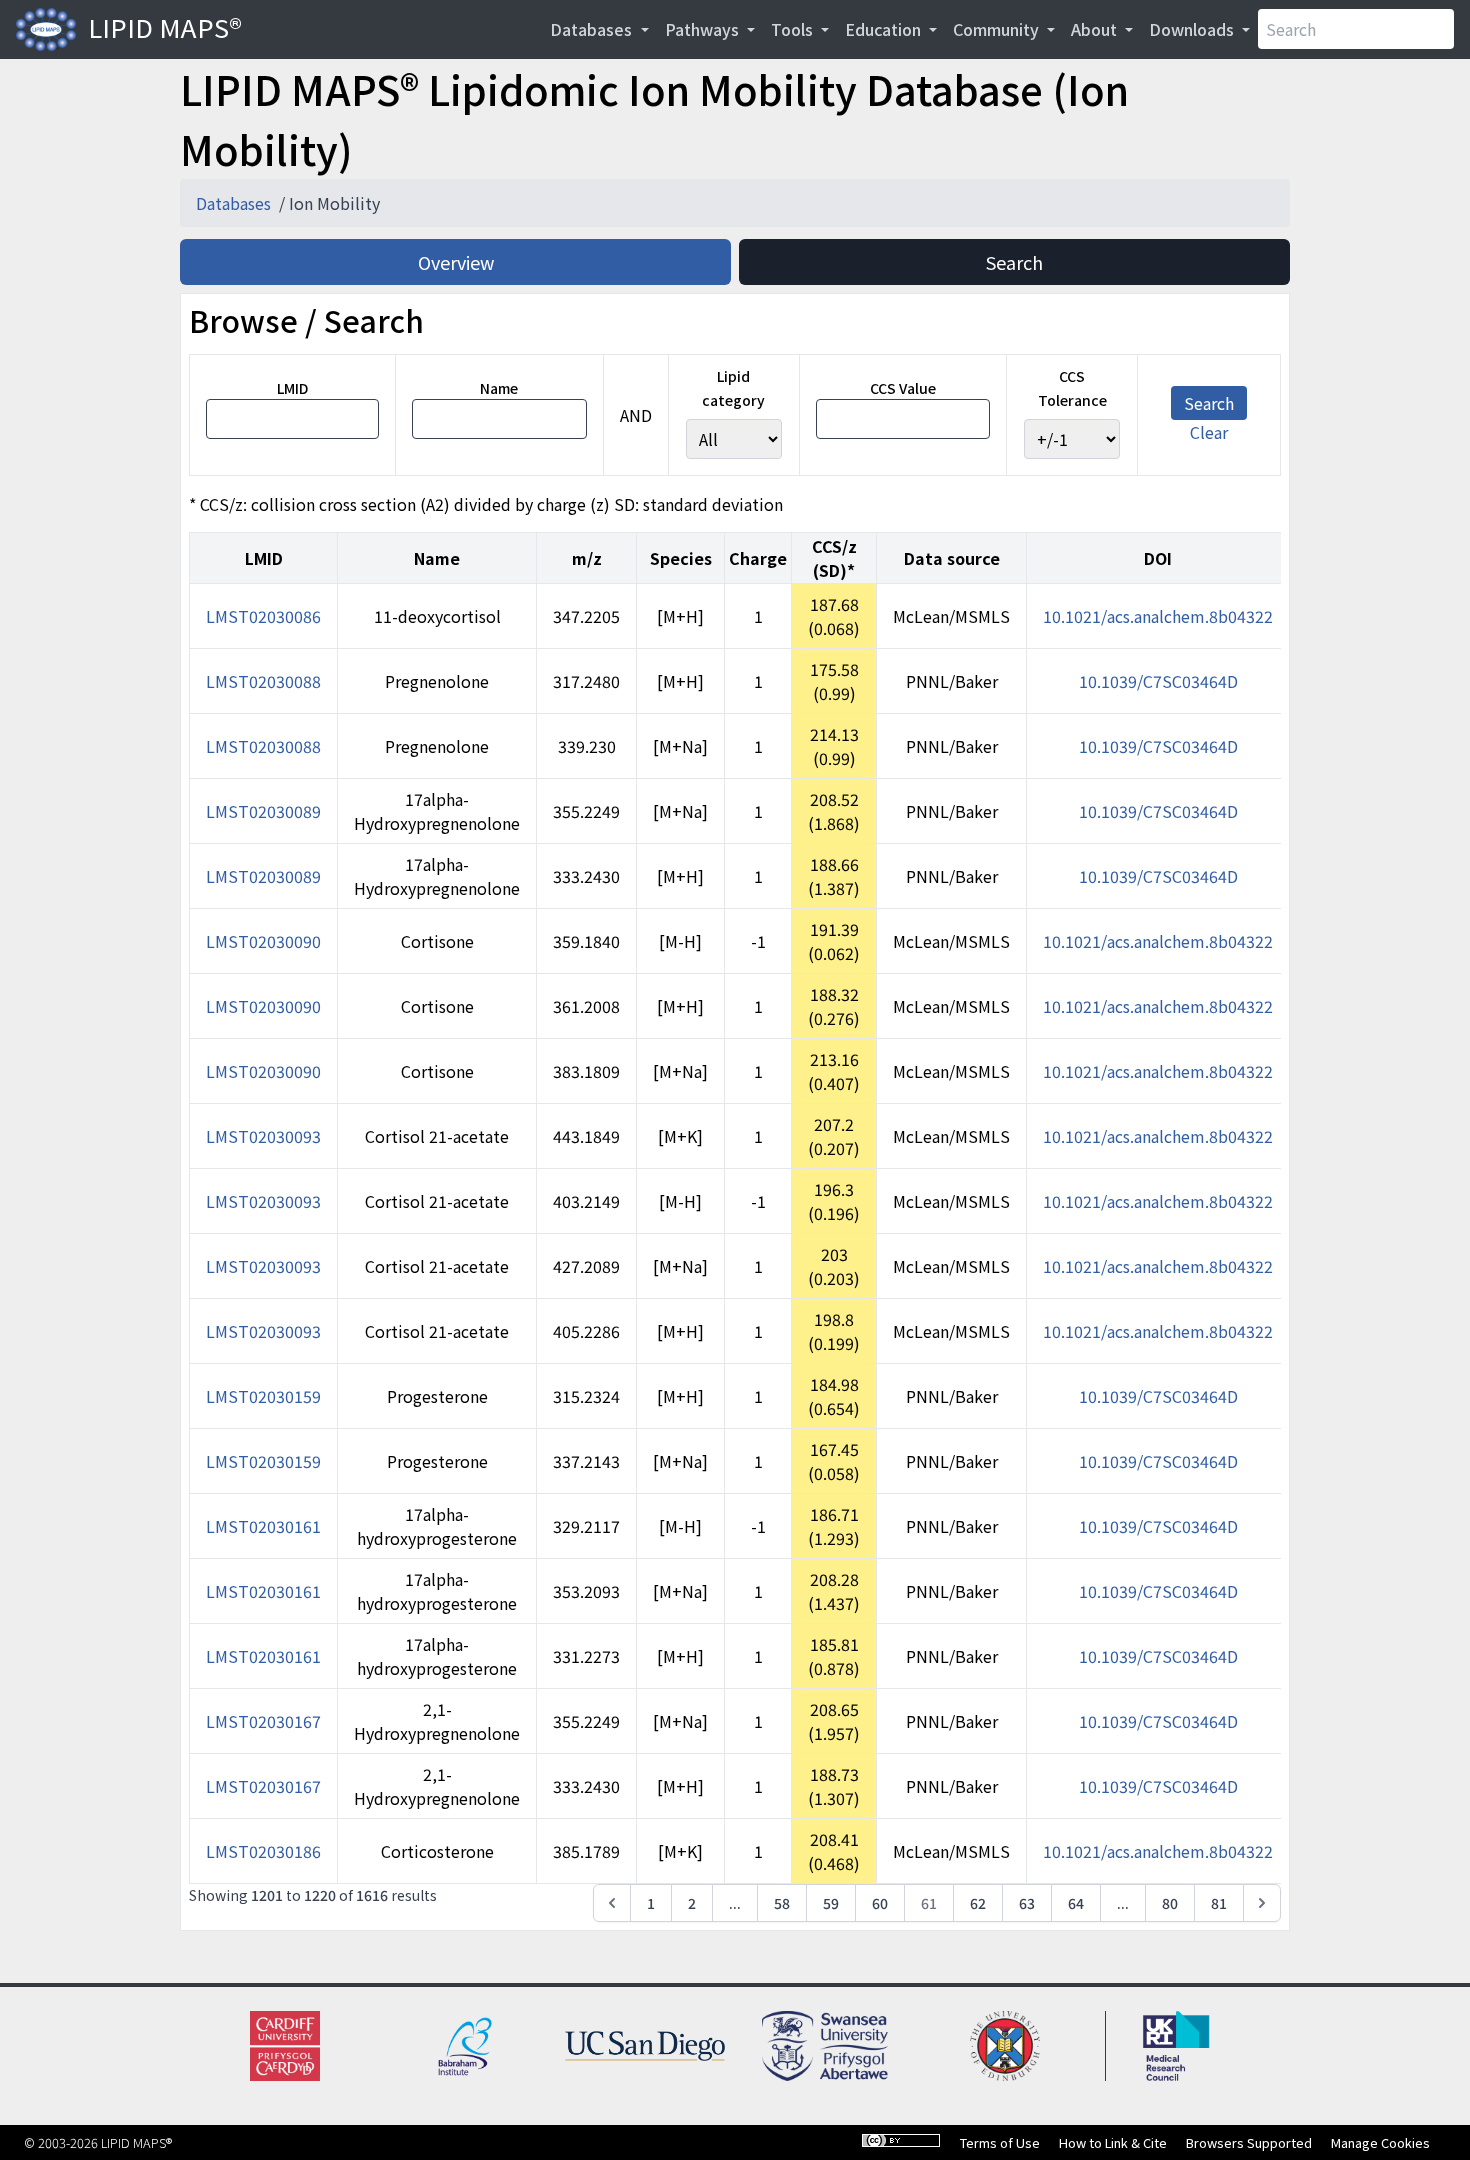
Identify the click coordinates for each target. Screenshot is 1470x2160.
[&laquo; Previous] (612, 1903)
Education (885, 29)
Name (499, 388)
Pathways (704, 29)
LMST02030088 (263, 681)
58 (782, 1903)
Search (1014, 262)
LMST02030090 (263, 941)
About (1096, 29)
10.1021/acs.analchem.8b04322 (1158, 616)
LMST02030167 (263, 1721)
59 (831, 1903)
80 (1170, 1903)
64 (1076, 1903)
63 (1027, 1903)
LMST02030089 (263, 811)
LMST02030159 (263, 1396)
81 (1219, 1903)
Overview (456, 262)
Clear (1209, 432)
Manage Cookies (1380, 2142)
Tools (794, 29)
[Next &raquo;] (1262, 1903)
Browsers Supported (1249, 2142)
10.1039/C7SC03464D (1158, 681)
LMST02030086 (263, 616)
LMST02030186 (263, 1851)
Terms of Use (1000, 2142)
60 (880, 1903)
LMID (292, 388)
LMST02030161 (263, 1526)
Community (998, 29)
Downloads (1193, 29)
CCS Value (903, 388)
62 (978, 1903)
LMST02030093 (263, 1136)
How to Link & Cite (1113, 2142)
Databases (593, 29)
